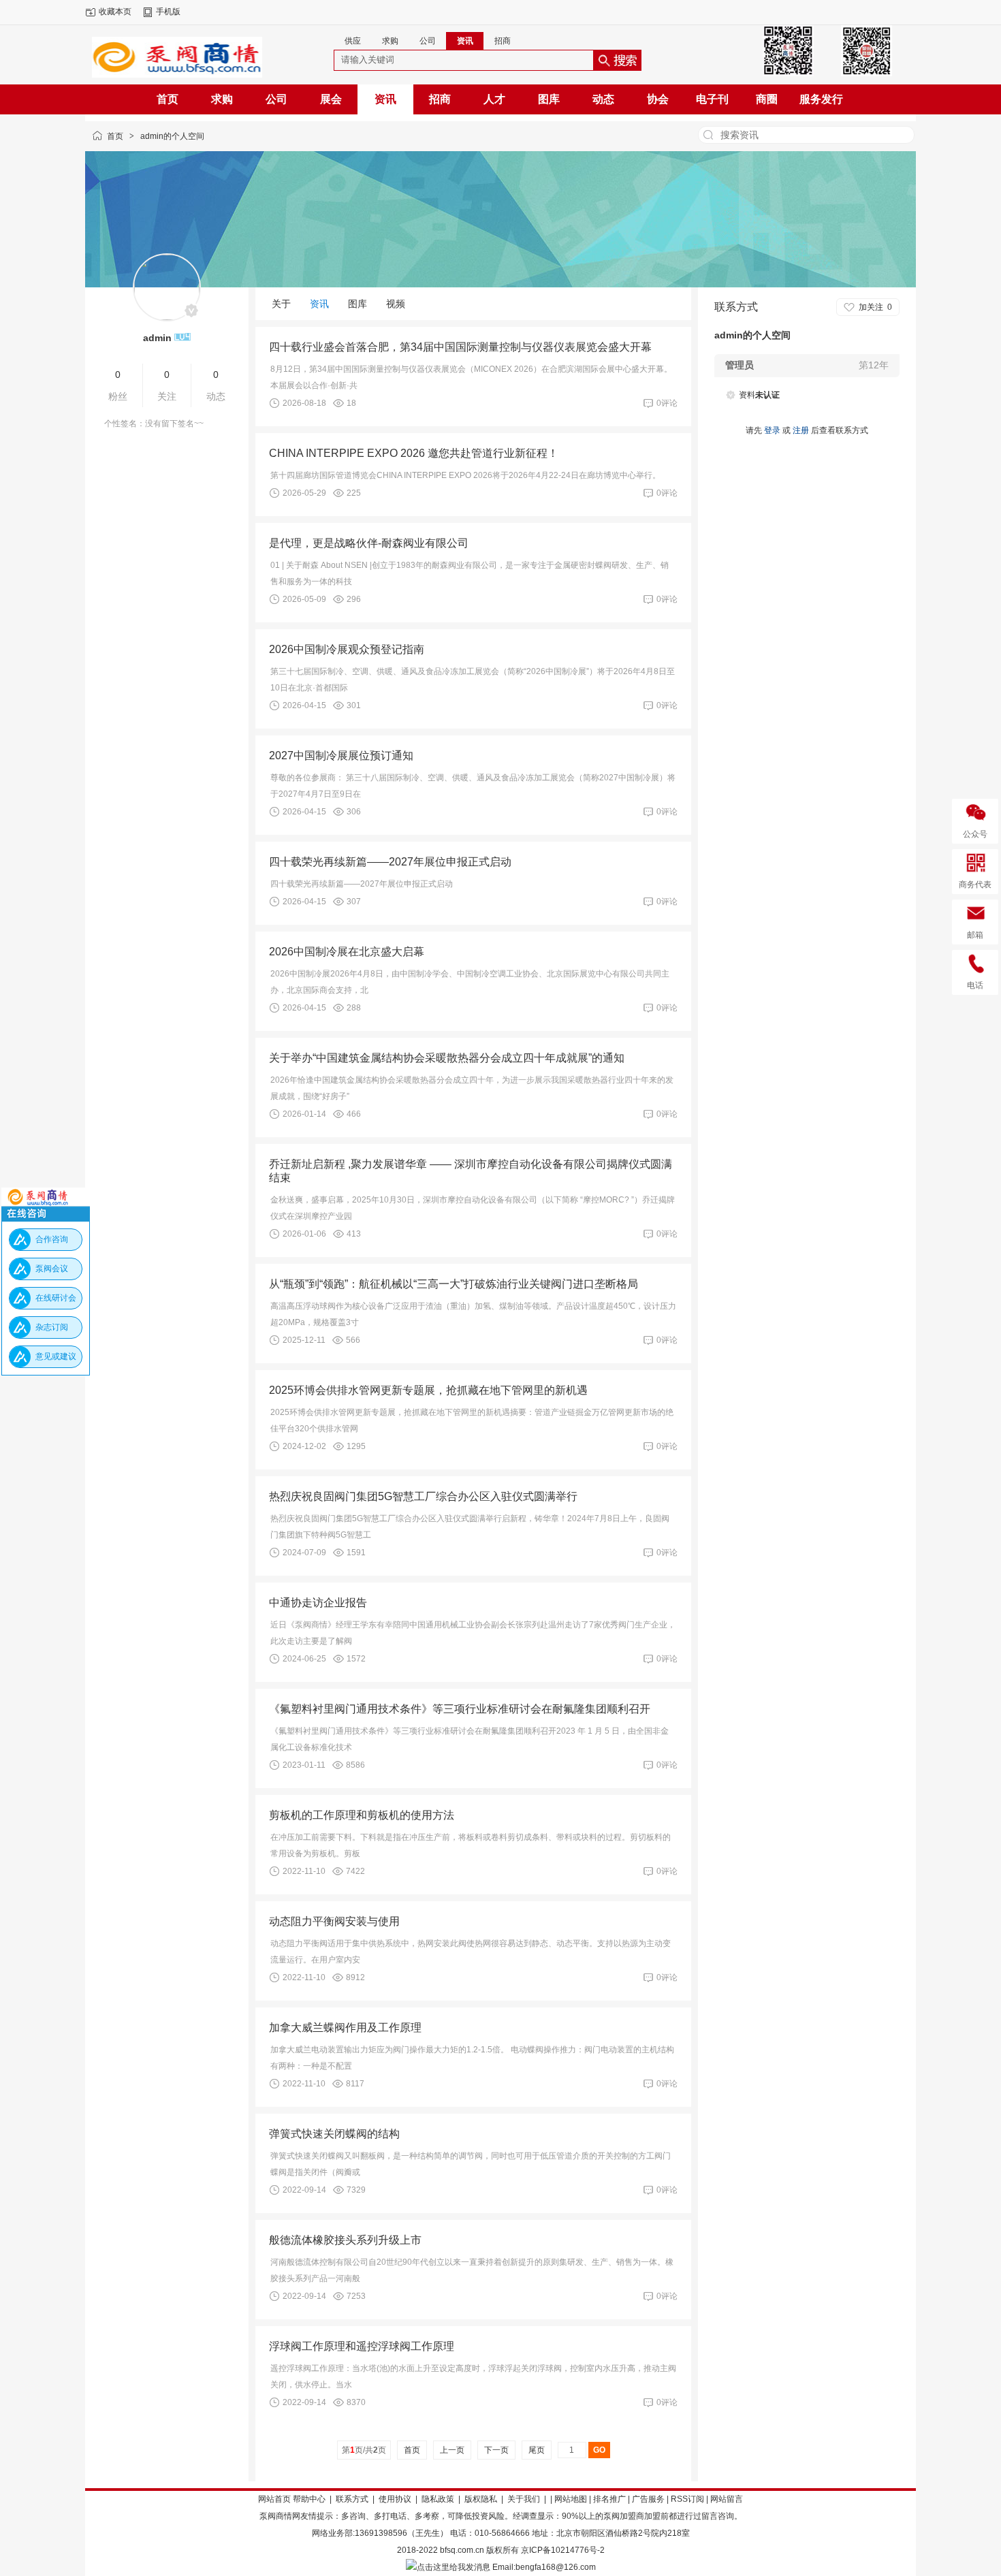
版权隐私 (481, 2499)
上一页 (452, 2450)
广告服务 (648, 2499)
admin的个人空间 (172, 136)
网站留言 (727, 2499)
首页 (115, 136)
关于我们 (524, 2499)
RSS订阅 (687, 2499)
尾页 (537, 2450)
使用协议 (395, 2499)
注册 (801, 430)
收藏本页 (115, 12)
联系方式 (352, 2499)
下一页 (496, 2450)
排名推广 (609, 2499)
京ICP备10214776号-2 (563, 2550)
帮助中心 (309, 2499)
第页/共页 (364, 2450)
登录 (772, 430)
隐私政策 (438, 2499)
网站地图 (571, 2499)
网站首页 (274, 2499)
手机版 (168, 12)
